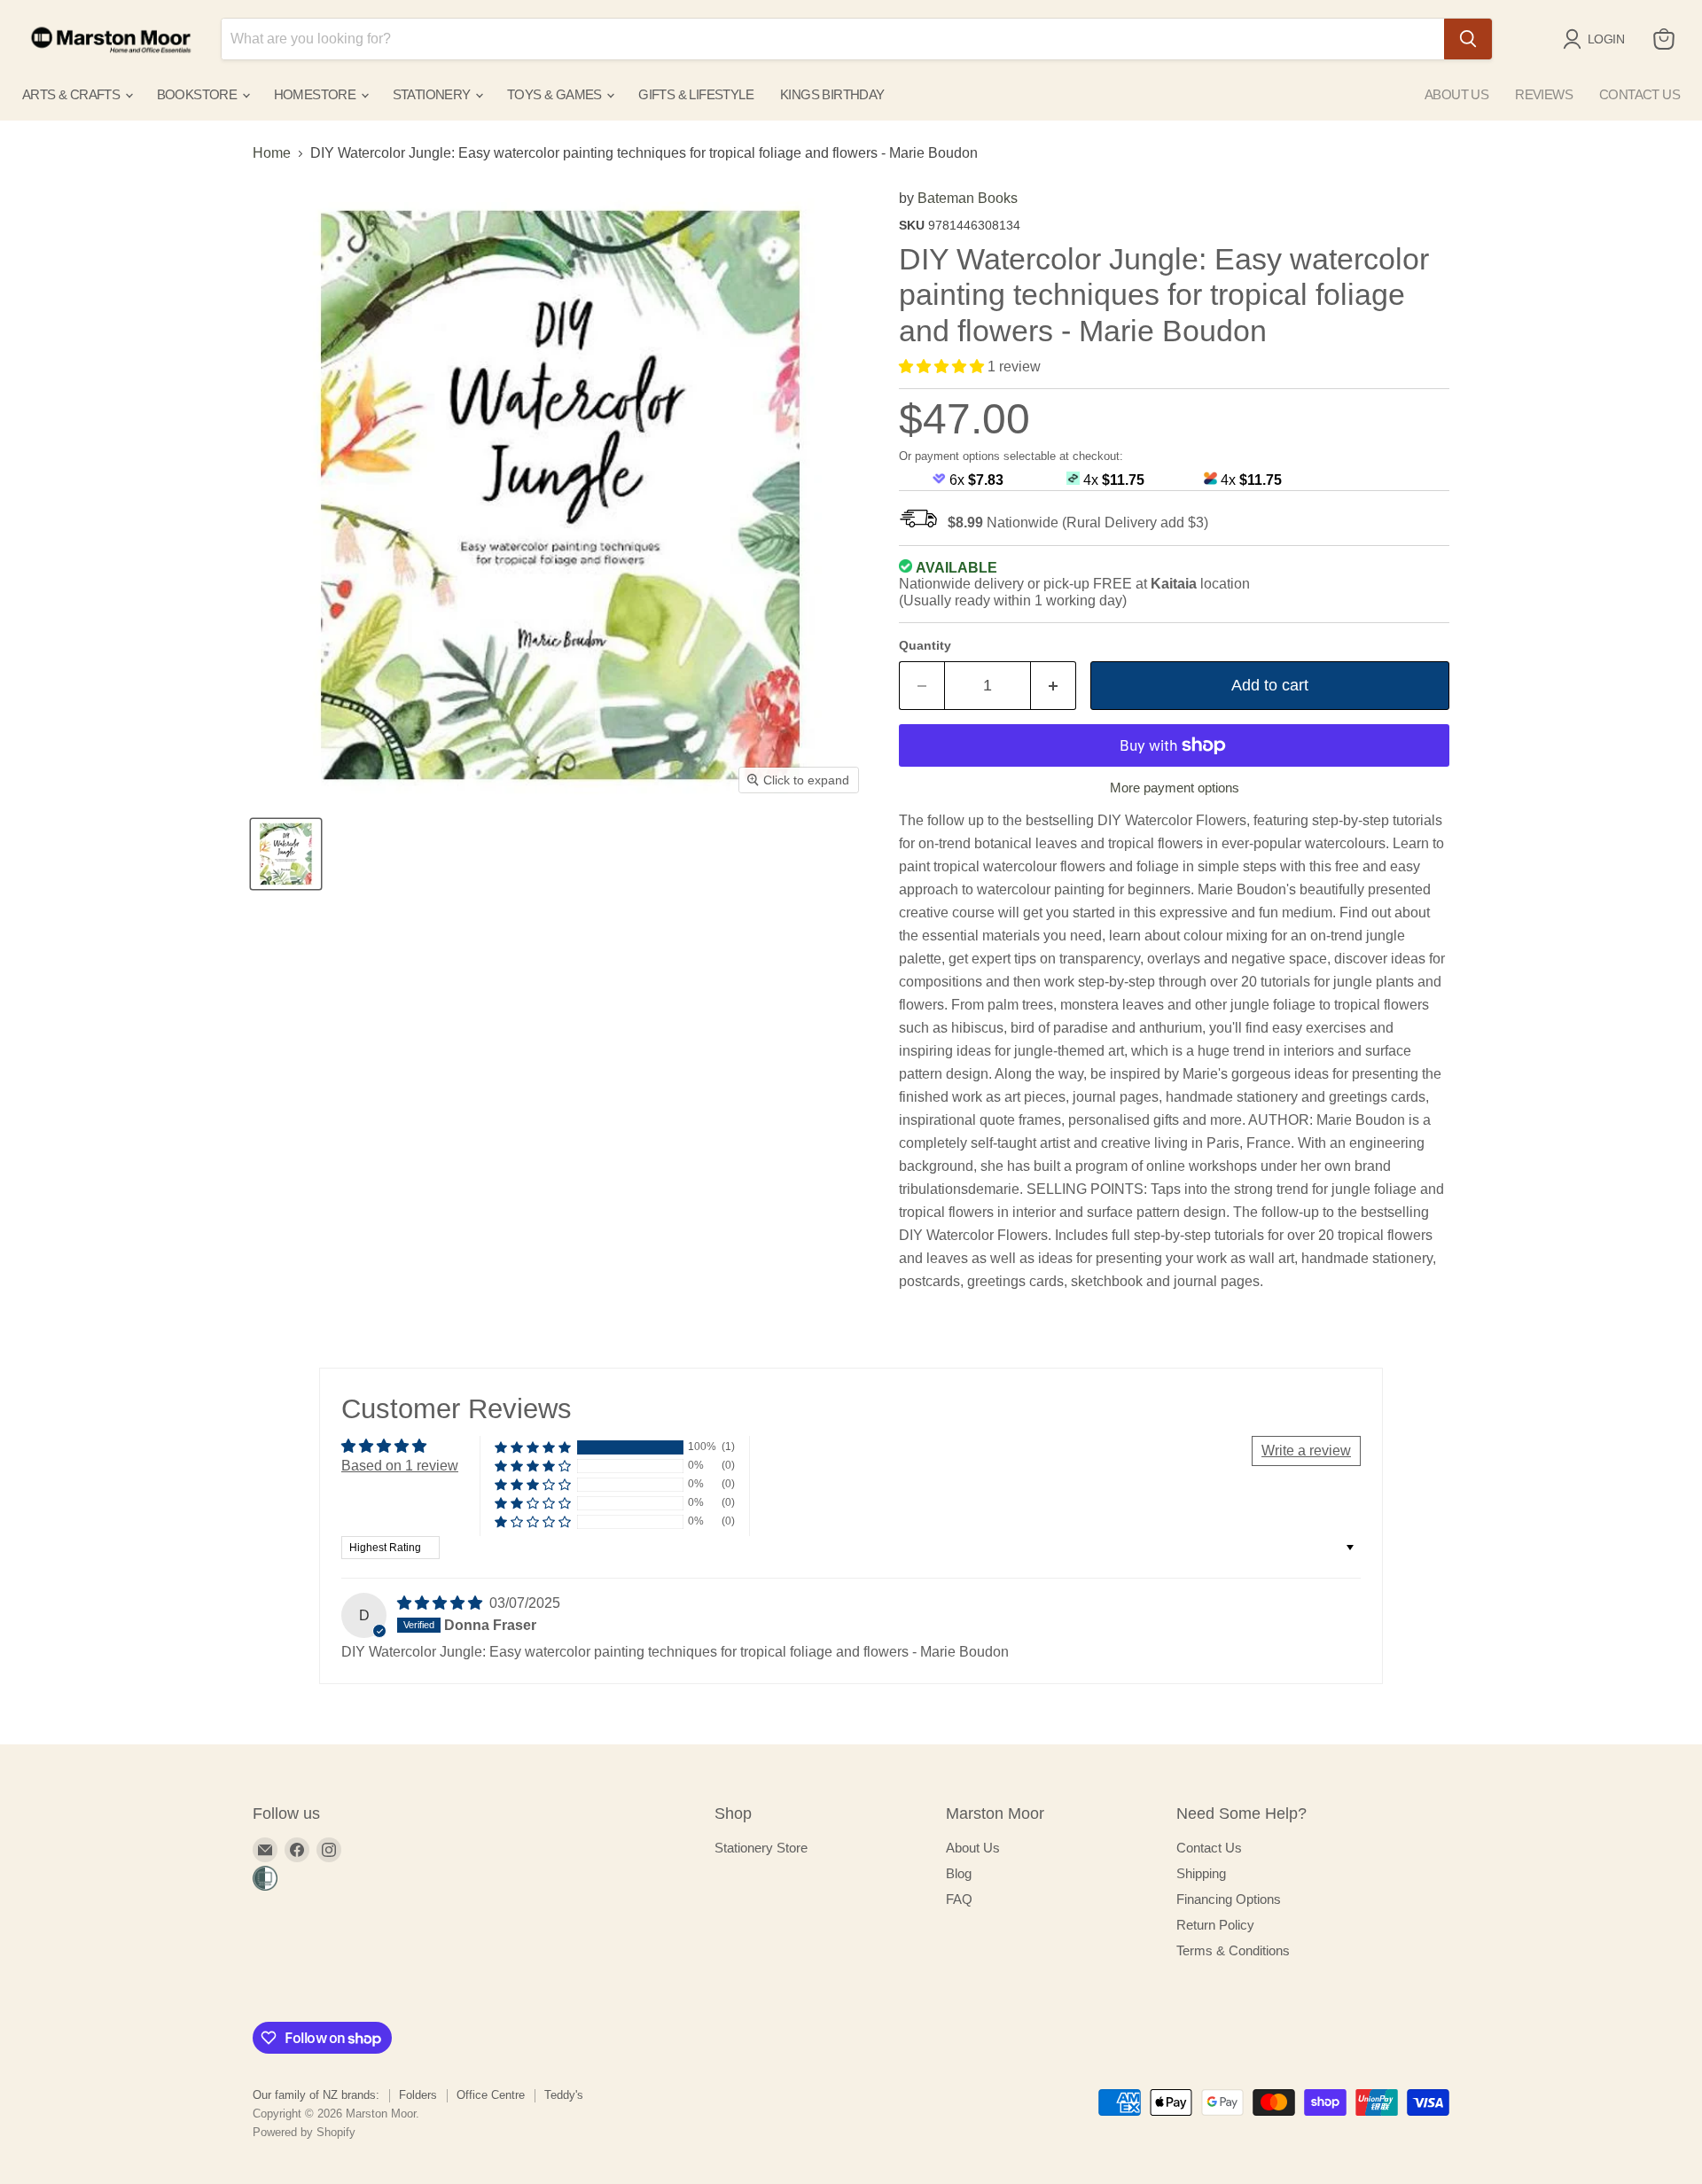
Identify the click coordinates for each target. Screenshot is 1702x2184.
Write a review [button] (1306, 1451)
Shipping (1201, 1873)
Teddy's (564, 2095)
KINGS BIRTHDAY (832, 94)
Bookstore (199, 94)
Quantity (925, 645)
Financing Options (1229, 1899)
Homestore (316, 94)
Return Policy (1215, 1925)
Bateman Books (968, 198)
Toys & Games (556, 94)
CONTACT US (1640, 94)
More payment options (1175, 788)
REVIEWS (1544, 94)
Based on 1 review (400, 1466)
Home (272, 153)
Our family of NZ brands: (316, 2095)
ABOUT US (1456, 94)
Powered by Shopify (304, 2132)
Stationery (433, 94)
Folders (418, 2095)
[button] (943, 367)
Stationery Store (761, 1848)
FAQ (959, 1899)
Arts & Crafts (73, 94)
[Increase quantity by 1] (1054, 686)
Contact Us (1209, 1848)
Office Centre (491, 2095)
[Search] (1468, 39)
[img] (441, 1603)
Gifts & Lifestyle (696, 94)
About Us (973, 1848)
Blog (959, 1873)
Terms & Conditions (1233, 1950)
